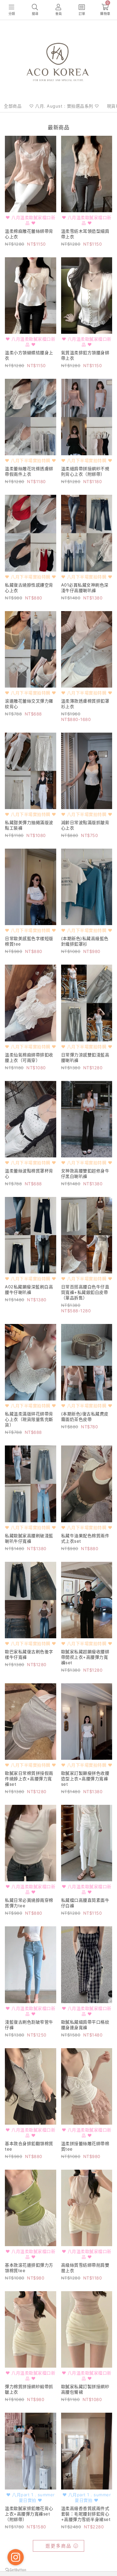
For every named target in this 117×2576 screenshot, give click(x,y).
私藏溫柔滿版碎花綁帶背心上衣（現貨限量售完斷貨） (29, 1419)
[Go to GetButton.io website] (16, 2570)
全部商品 (13, 106)
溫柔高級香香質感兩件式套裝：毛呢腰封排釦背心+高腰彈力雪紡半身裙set (86, 2514)
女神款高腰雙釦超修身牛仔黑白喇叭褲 (85, 1173)
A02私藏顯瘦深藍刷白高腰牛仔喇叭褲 (29, 1289)
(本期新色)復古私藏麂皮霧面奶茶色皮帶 (85, 1416)
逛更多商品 (58, 2546)
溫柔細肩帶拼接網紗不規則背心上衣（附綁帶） (85, 471)
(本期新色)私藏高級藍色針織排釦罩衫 (85, 941)
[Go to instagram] (16, 2557)
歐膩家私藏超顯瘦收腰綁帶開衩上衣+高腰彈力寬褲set (85, 1657)
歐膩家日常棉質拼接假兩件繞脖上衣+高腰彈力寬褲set (29, 1779)
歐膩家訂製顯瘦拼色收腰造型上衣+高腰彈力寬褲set (85, 1779)
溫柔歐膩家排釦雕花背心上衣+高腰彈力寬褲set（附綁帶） (29, 2514)
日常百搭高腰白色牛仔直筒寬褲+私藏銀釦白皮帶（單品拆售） (85, 1292)
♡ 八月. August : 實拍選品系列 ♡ (64, 106)
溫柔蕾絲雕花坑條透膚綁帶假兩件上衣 (29, 471)
